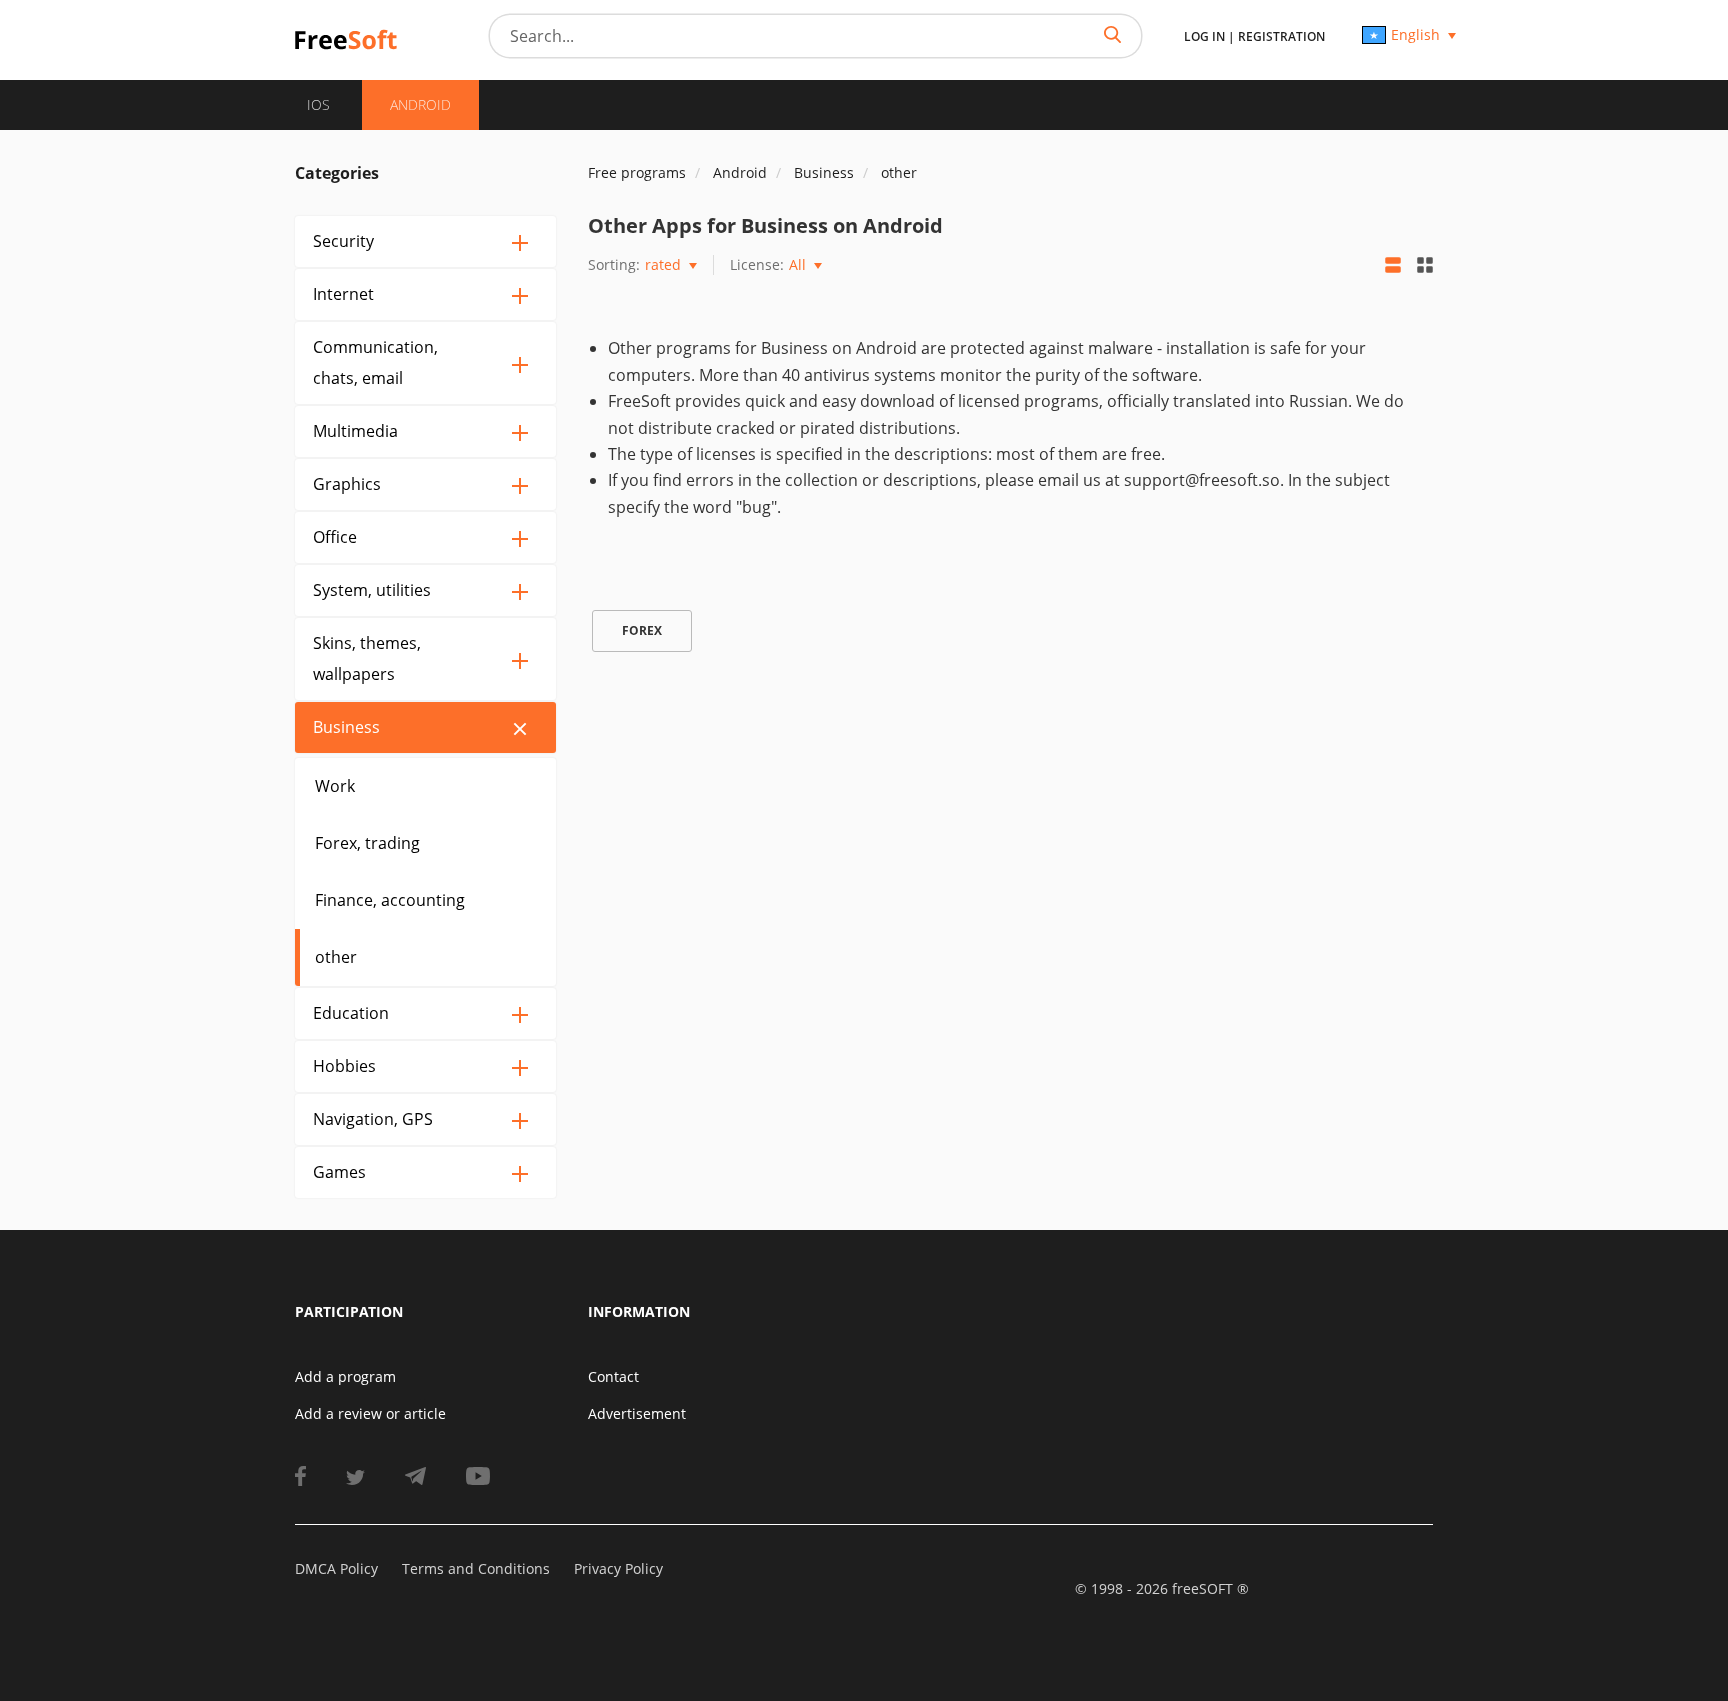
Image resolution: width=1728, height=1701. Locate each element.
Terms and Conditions (476, 1568)
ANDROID (420, 104)
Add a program (345, 1376)
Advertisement (637, 1413)
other (336, 957)
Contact (613, 1376)
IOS (318, 104)
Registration (1281, 36)
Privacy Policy (618, 1568)
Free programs (637, 172)
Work (335, 786)
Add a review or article (370, 1413)
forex (642, 630)
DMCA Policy (336, 1568)
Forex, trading (367, 843)
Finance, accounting (390, 900)
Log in (1204, 36)
